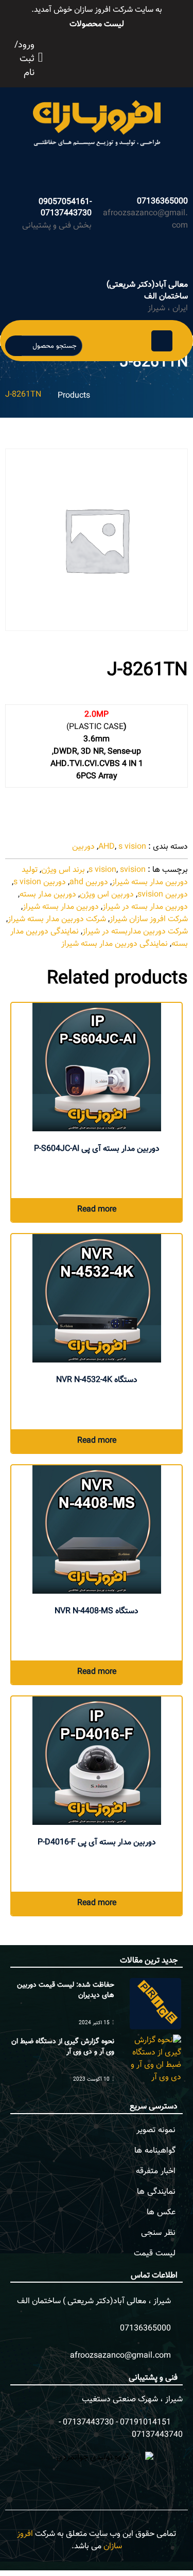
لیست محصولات (97, 24)
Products (74, 396)
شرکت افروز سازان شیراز (149, 919)
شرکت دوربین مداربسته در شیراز (135, 932)
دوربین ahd (89, 882)
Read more (97, 1210)
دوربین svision (163, 895)
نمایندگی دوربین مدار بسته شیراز (115, 944)
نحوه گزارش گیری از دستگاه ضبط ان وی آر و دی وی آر (63, 2047)
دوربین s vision (40, 882)
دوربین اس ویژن (107, 895)
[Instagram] (113, 56)
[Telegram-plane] (125, 56)
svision (133, 870)
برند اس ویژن (63, 870)
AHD (107, 847)
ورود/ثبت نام (24, 59)
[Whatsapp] (102, 56)
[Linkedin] (136, 56)
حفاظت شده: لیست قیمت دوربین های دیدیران (66, 1990)
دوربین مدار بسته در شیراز (145, 907)
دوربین (83, 847)
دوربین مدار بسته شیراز (61, 907)
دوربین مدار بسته (48, 895)
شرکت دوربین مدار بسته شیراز (57, 919)
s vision (132, 847)
